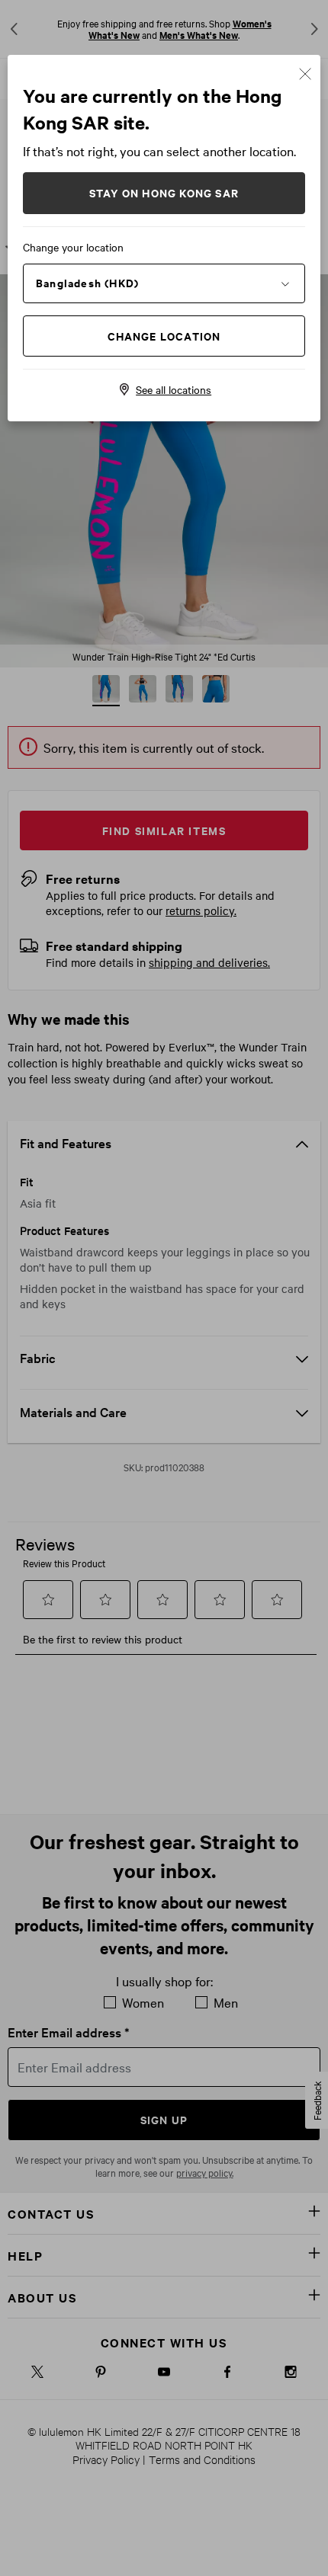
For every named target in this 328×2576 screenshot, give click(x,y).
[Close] (305, 72)
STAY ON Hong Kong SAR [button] (164, 192)
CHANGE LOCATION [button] (164, 336)
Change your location (73, 247)
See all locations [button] (174, 389)
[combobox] (164, 283)
